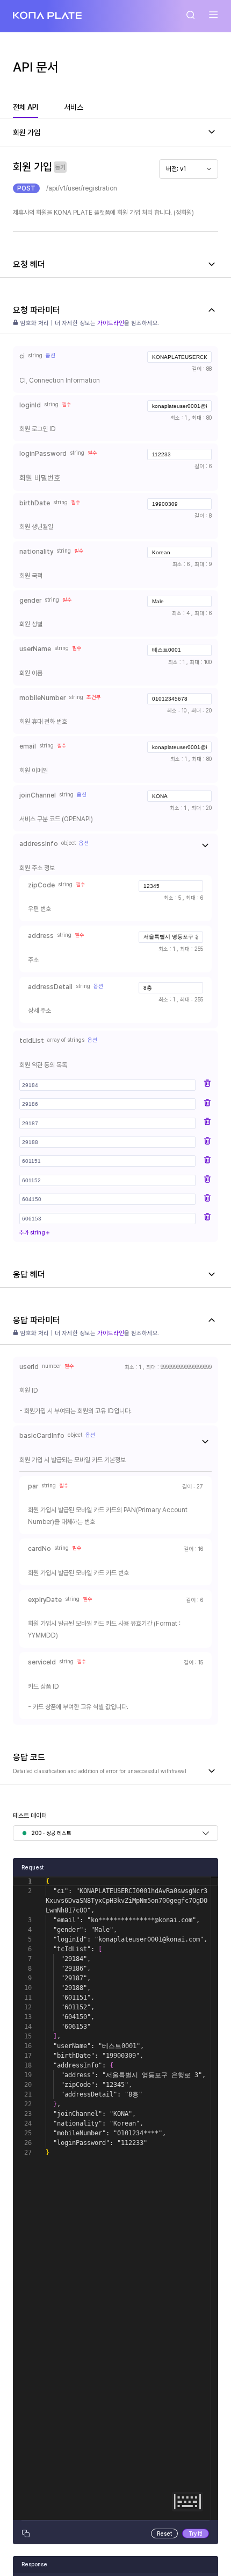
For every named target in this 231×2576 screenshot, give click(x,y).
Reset (164, 2533)
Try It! (196, 2533)
